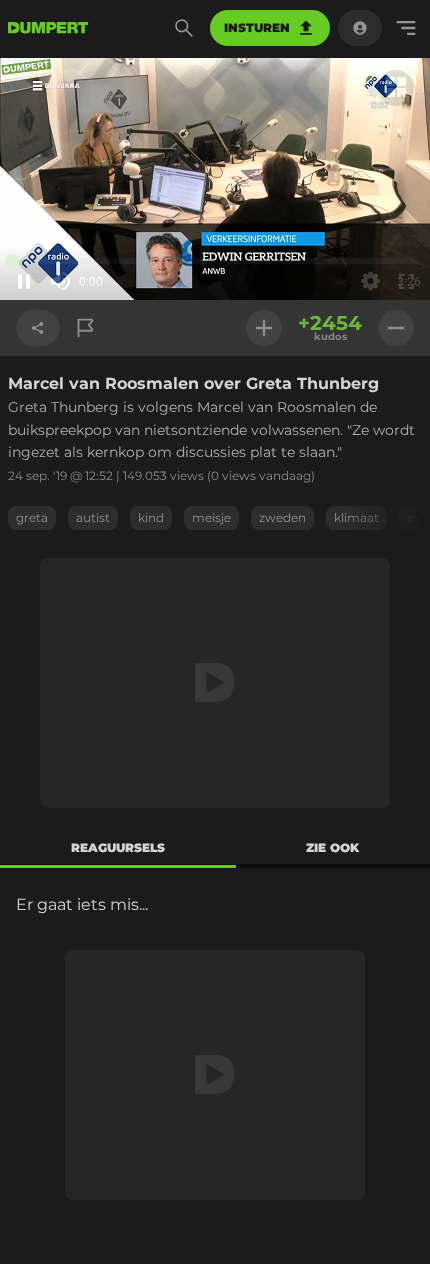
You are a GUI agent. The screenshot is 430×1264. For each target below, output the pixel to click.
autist (93, 517)
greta (32, 517)
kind (151, 517)
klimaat (356, 517)
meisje (211, 517)
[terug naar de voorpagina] (48, 28)
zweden (282, 517)
